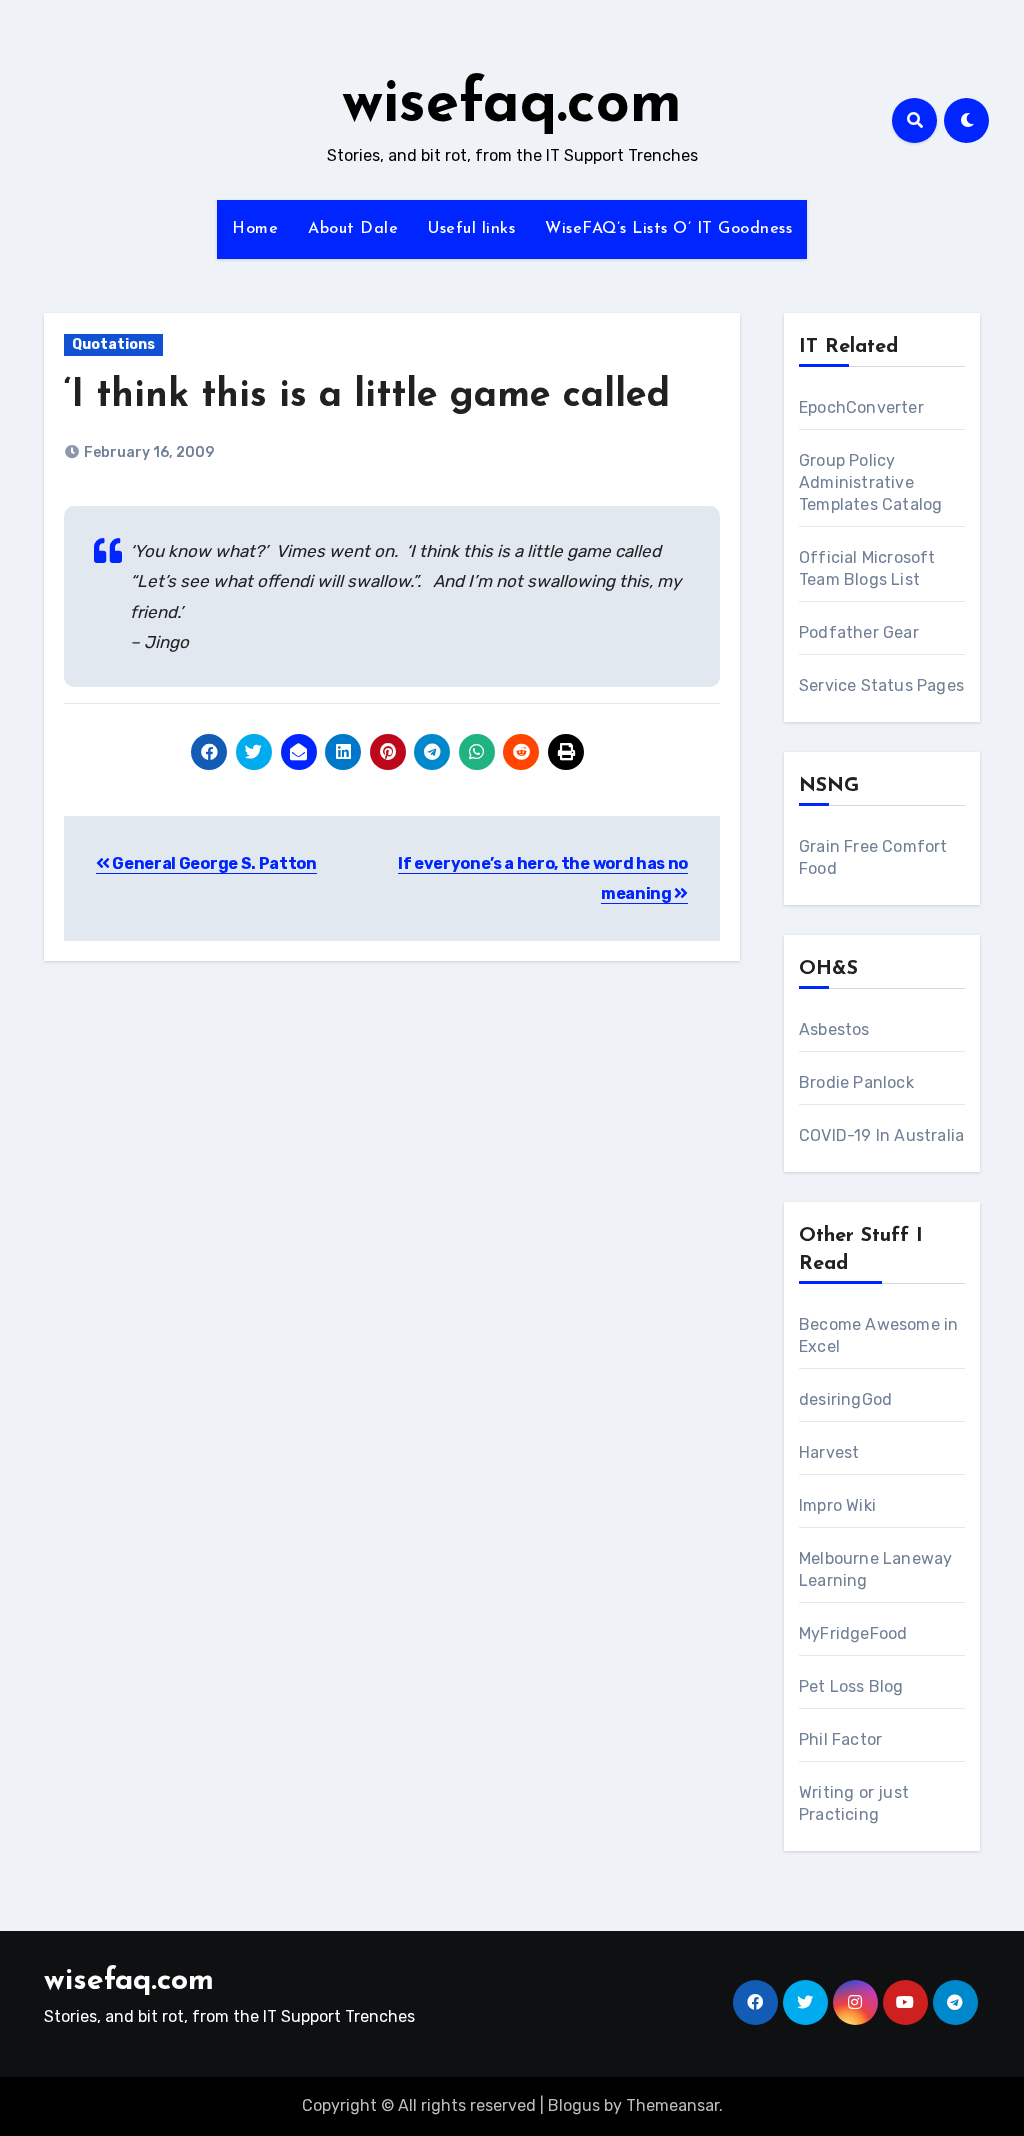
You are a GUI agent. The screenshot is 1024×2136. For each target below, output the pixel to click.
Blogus (574, 2105)
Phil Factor (840, 1739)
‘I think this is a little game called (367, 396)
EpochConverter (861, 407)
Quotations (113, 344)
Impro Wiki (837, 1505)
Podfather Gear (859, 632)
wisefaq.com (512, 106)
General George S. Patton (213, 863)
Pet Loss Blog (851, 1686)
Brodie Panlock (856, 1082)
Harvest (829, 1452)
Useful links (471, 229)
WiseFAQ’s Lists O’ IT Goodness (668, 229)
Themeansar (672, 2105)
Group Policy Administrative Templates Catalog (870, 482)
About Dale (353, 229)
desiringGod (845, 1399)
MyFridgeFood (853, 1633)
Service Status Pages (881, 685)
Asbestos (834, 1029)
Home (255, 229)
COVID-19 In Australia (881, 1135)
